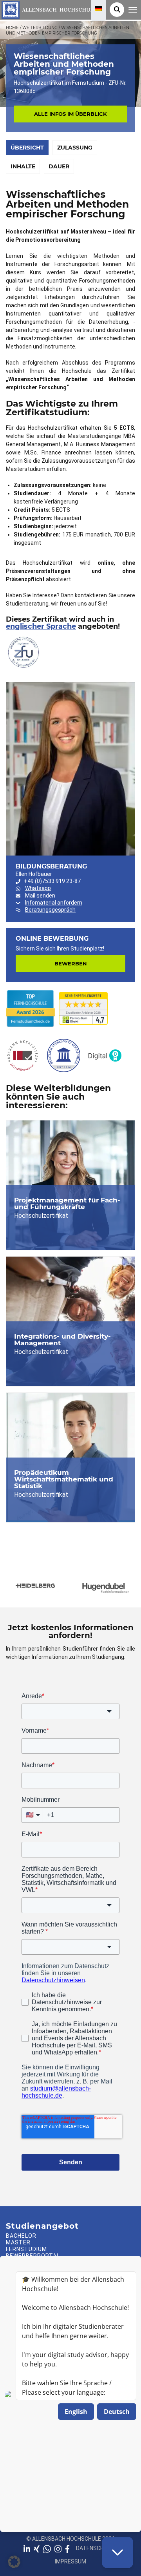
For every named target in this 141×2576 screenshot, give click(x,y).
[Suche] (117, 10)
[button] (14, 2562)
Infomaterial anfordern (54, 903)
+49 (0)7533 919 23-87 (52, 881)
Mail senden (40, 896)
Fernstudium (26, 2249)
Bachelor (21, 2236)
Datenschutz (95, 2548)
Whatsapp (38, 888)
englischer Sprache (41, 626)
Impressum (70, 2561)
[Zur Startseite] (48, 9)
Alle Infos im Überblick (70, 114)
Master (18, 2242)
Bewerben (71, 963)
